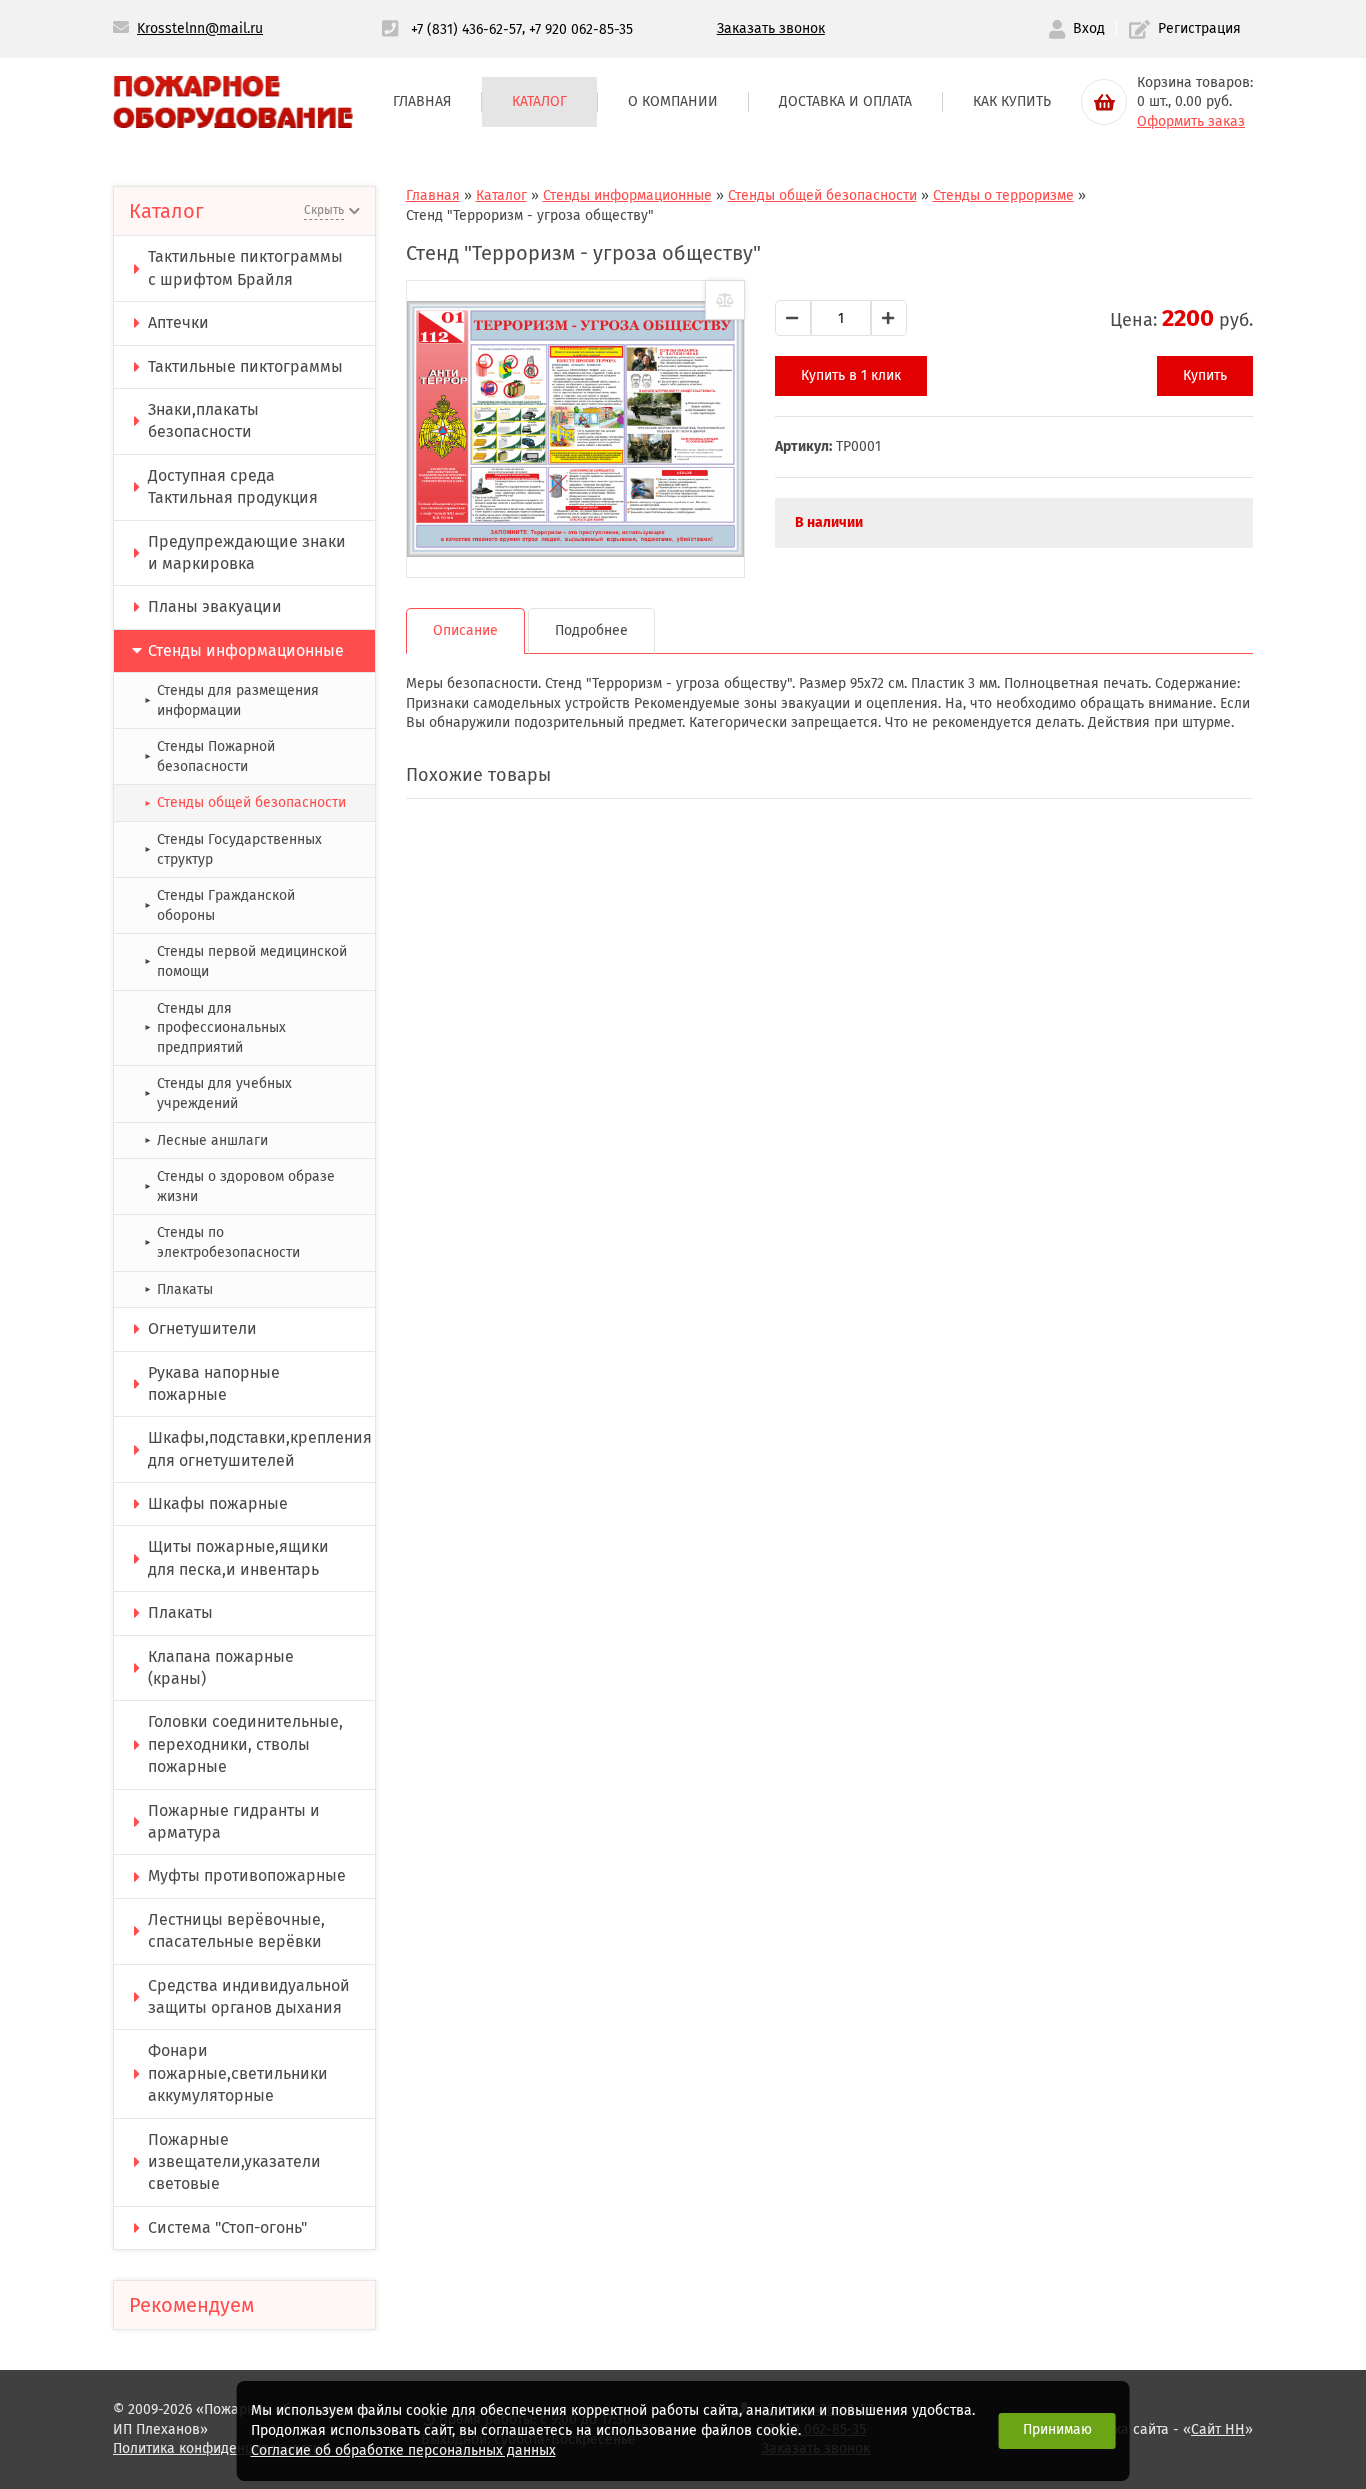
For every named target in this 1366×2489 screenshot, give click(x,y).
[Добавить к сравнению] (725, 300)
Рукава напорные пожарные (214, 1383)
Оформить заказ (1191, 121)
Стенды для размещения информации (231, 700)
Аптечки (178, 322)
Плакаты (178, 1289)
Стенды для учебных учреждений (218, 1093)
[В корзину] (1104, 102)
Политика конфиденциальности (217, 2448)
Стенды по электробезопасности (222, 1242)
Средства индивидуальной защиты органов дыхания (249, 1996)
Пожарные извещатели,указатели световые (234, 2162)
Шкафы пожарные (218, 1503)
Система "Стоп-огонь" (227, 2227)
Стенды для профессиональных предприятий (215, 1028)
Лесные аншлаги (206, 1140)
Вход (1089, 28)
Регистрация (1199, 28)
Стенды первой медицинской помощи (245, 961)
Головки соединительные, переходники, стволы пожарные (245, 1744)
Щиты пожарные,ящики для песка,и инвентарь (238, 1557)
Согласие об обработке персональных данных (403, 2450)
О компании (673, 101)
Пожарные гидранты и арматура (234, 1821)
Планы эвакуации (215, 606)
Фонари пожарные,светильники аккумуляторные (238, 2073)
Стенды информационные (246, 650)
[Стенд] (575, 429)
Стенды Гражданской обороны (219, 905)
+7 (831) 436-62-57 (466, 28)
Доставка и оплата (845, 101)
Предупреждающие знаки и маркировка (247, 552)
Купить (1205, 375)
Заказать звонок (771, 28)
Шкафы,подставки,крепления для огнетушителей (260, 1448)
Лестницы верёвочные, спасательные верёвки (236, 1930)
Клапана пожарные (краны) (221, 1667)
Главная (422, 101)
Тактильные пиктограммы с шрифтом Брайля (245, 267)
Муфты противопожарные (247, 1875)
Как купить (1012, 101)
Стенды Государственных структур (233, 849)
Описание (465, 630)
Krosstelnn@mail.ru (200, 28)
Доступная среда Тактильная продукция (233, 486)
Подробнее (591, 630)
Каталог (539, 101)
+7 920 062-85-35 (581, 28)
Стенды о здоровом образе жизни (239, 1186)
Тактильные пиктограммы (245, 366)
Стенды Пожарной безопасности (209, 756)
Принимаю (1057, 2429)
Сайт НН (1218, 2429)
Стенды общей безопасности (245, 802)
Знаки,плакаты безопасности (203, 420)
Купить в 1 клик (851, 375)
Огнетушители (202, 1328)
